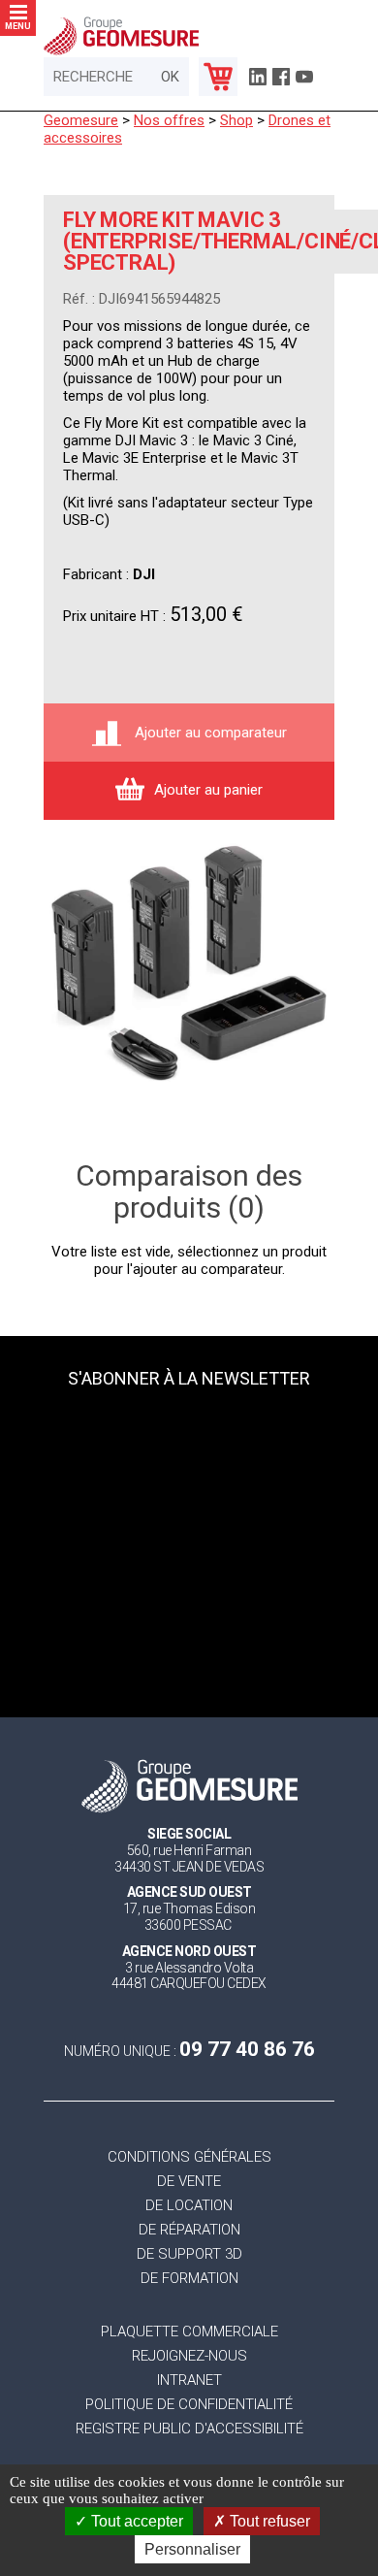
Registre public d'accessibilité (189, 2429)
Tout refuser (268, 2521)
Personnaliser (192, 2549)
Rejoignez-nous (189, 2356)
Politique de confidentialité (189, 2405)
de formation (189, 2279)
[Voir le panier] (218, 77)
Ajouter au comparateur (209, 733)
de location (189, 2206)
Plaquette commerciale (189, 2332)
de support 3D (189, 2254)
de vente (189, 2182)
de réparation (189, 2230)
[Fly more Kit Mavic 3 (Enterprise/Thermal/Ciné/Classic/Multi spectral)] (188, 964)
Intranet (189, 2380)
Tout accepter (135, 2521)
